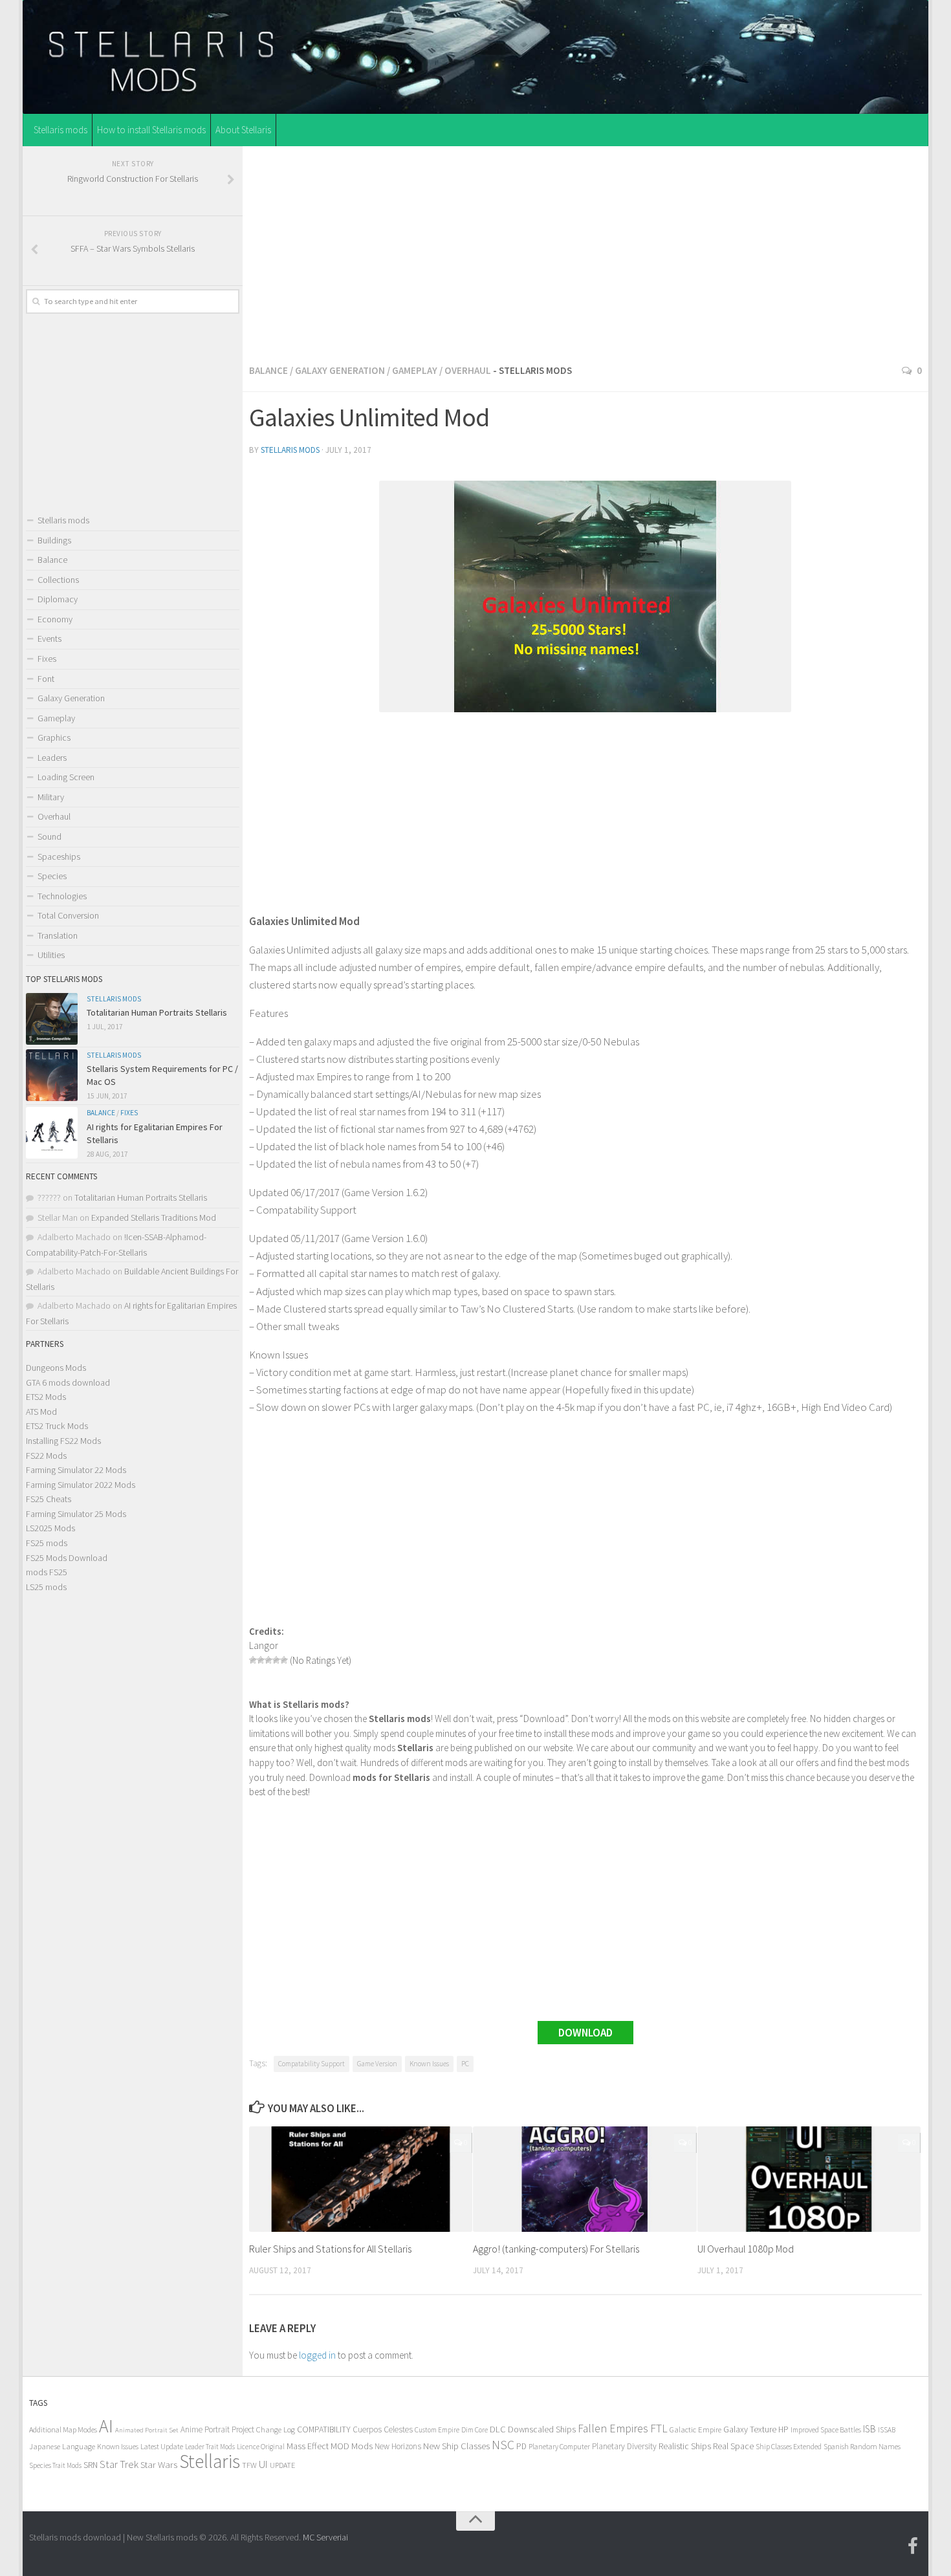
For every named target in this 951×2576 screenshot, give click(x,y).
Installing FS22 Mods (63, 1441)
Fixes (47, 659)
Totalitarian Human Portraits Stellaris (157, 1012)
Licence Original (261, 2447)
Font (46, 679)
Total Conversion (68, 915)
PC (465, 2064)
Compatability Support (312, 2064)
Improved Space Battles (826, 2429)
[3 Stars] (268, 1660)
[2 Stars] (261, 1660)
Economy (55, 619)
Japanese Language (62, 2446)
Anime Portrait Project (217, 2429)
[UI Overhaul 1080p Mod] (809, 2179)
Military (51, 797)
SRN (91, 2465)
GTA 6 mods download (68, 1382)
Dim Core (475, 2430)
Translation (58, 935)
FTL (659, 2429)
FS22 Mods (46, 1456)
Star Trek (119, 2464)
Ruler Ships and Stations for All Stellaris (330, 2249)
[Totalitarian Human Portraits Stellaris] (52, 1019)
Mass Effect (308, 2446)
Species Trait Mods (55, 2465)
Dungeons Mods (56, 1368)
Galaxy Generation (340, 370)
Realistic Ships (685, 2446)
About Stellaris (243, 130)
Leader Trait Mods (210, 2447)
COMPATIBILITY (324, 2429)
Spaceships (59, 857)
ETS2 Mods (46, 1397)
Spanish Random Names (862, 2446)
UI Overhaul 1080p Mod (746, 2249)
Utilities (51, 955)
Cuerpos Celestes (383, 2429)
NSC (503, 2445)
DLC (498, 2429)
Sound (49, 836)
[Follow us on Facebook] (913, 2546)
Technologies (62, 896)
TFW (249, 2465)
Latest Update (162, 2446)
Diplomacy (58, 599)
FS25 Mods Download (67, 1558)
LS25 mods (46, 1587)
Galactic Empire (695, 2429)
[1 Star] (253, 1660)
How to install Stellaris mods (151, 130)
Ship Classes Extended (789, 2446)
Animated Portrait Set (147, 2430)
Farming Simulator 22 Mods (76, 1470)
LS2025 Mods (50, 1528)
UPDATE (282, 2465)
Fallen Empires (613, 2429)
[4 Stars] (276, 1660)
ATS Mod (41, 1412)
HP (783, 2429)
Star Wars (159, 2464)
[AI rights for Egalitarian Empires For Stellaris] (52, 1133)
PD (521, 2446)
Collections (58, 580)
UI (263, 2464)
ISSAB (887, 2430)
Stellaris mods (60, 130)
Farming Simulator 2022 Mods (81, 1485)
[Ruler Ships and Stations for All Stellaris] (361, 2179)
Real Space (733, 2446)
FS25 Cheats (49, 1499)
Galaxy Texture (750, 2429)
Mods (362, 2446)
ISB (869, 2429)
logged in (317, 2355)
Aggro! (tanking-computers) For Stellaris (556, 2249)
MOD (340, 2446)
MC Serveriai (325, 2537)
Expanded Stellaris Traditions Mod (154, 1217)
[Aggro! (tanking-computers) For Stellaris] (585, 2179)
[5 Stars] (284, 1660)
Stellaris (210, 2461)
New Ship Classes (456, 2446)
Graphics (54, 737)
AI (106, 2426)
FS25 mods (47, 1543)
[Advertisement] (585, 252)
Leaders (52, 758)
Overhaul (468, 370)
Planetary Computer (559, 2446)
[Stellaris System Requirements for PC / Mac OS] (52, 1075)
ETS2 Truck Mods (57, 1426)
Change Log (276, 2429)
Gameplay (415, 370)
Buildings (54, 540)
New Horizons (398, 2446)
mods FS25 (47, 1572)
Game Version (377, 2064)
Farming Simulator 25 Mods (76, 1514)
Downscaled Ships (542, 2429)
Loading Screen (66, 777)
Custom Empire (437, 2430)
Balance (268, 370)
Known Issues (429, 2064)
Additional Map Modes (63, 2429)
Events (49, 639)
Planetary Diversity (624, 2446)
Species (52, 876)
